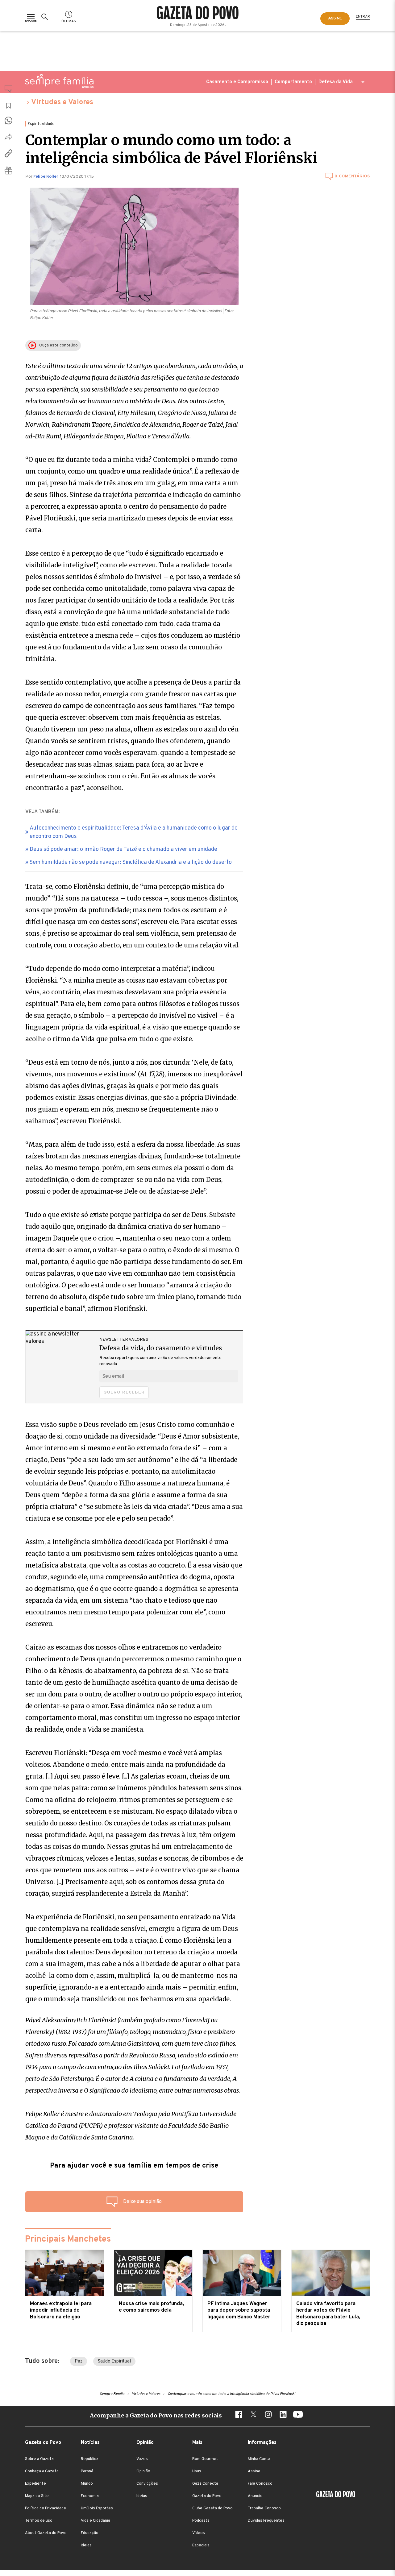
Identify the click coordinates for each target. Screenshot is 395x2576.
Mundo (87, 2484)
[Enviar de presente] (8, 170)
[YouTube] (298, 2415)
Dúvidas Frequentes (266, 2521)
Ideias (86, 2545)
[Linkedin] (283, 2415)
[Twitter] (253, 2415)
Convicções (147, 2484)
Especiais (201, 2545)
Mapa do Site (37, 2496)
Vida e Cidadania (96, 2521)
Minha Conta (259, 2459)
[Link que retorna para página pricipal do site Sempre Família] (59, 81)
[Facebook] (239, 2415)
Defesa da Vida (336, 82)
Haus (197, 2471)
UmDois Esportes (97, 2508)
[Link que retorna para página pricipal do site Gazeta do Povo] (198, 14)
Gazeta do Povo (207, 2496)
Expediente (35, 2484)
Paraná (87, 2471)
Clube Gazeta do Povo (212, 2508)
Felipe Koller (46, 177)
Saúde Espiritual (114, 2361)
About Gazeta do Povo (46, 2533)
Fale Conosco (260, 2484)
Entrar (363, 17)
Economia (90, 2496)
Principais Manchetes (68, 2239)
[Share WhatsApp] (8, 120)
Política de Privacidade (46, 2508)
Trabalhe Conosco (264, 2508)
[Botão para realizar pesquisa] (46, 17)
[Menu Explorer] (31, 17)
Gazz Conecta (205, 2484)
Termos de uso (39, 2521)
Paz (79, 2361)
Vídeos (199, 2533)
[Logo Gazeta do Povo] (333, 2495)
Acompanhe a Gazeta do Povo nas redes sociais (156, 2415)
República (90, 2459)
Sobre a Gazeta (39, 2459)
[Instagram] (268, 2415)
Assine (254, 2471)
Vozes (142, 2459)
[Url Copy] (8, 153)
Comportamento (293, 82)
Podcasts (201, 2521)
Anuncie (255, 2496)
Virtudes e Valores (62, 102)
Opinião (143, 2471)
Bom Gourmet (205, 2459)
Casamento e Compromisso (237, 82)
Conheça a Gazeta (42, 2471)
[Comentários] (8, 90)
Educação (90, 2533)
